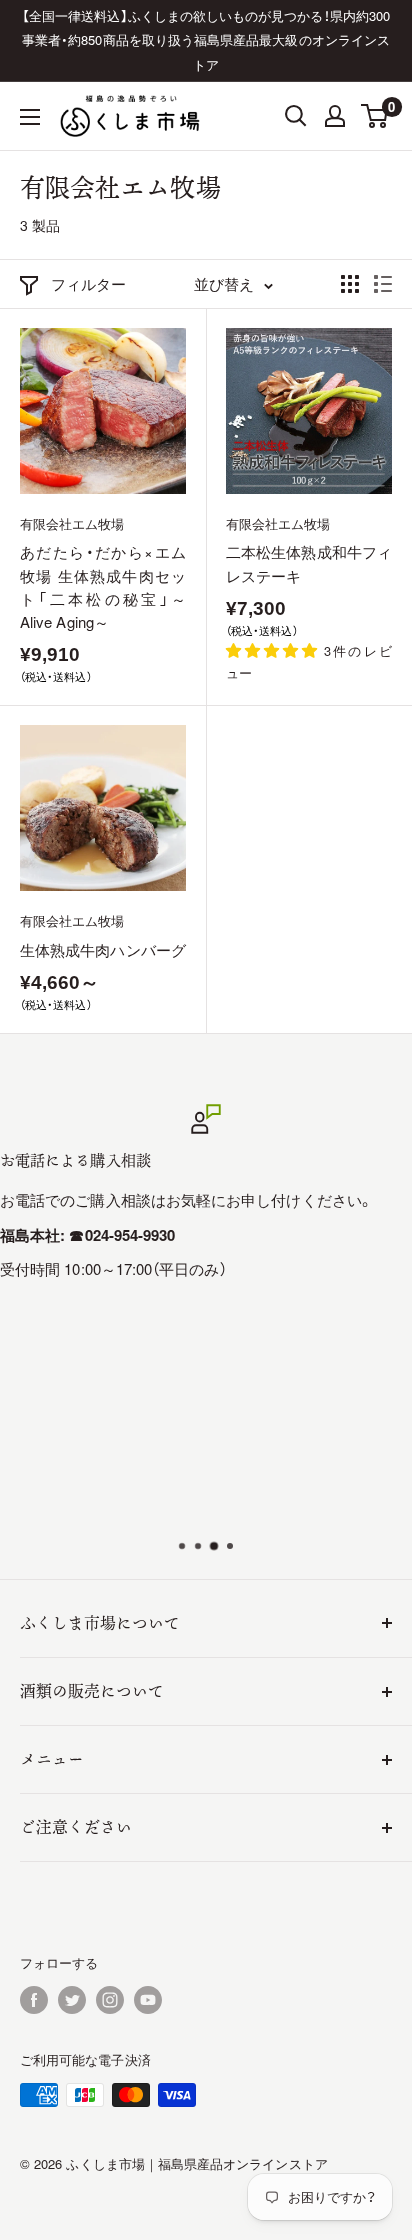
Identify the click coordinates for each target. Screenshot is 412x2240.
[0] (375, 116)
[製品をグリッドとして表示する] (350, 284)
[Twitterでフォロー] (72, 2000)
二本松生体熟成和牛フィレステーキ (309, 563)
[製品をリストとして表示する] (383, 284)
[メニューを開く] (30, 117)
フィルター (88, 283)
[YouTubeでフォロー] (148, 2000)
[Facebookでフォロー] (34, 2000)
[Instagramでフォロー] (110, 2000)
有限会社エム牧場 (72, 523)
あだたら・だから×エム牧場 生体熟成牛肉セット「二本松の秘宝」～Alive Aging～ (103, 586)
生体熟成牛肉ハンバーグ (103, 949)
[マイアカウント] (335, 116)
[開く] (296, 116)
